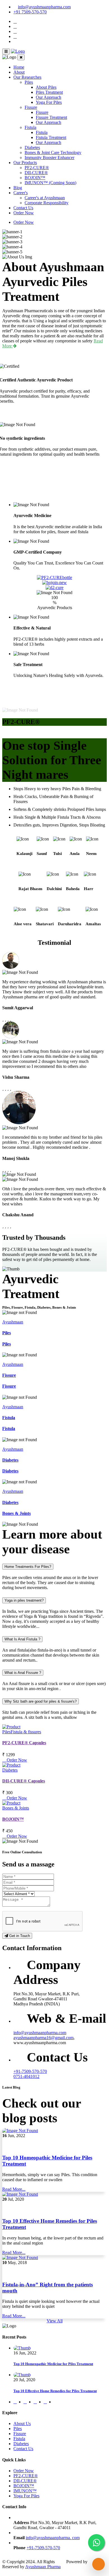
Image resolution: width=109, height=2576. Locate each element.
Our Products (25, 163)
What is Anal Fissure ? (23, 1673)
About (19, 72)
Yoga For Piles (49, 102)
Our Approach (48, 97)
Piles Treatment (49, 92)
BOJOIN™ (35, 178)
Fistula (30, 127)
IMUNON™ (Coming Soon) (50, 183)
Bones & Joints (16, 1513)
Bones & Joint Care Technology (53, 152)
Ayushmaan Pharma (43, 2567)
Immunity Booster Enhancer (49, 158)
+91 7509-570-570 (30, 12)
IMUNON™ (25, 2491)
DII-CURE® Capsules (24, 1781)
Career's (21, 193)
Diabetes (32, 147)
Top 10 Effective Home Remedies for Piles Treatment (55, 2391)
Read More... (14, 2189)
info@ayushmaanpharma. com (53, 2538)
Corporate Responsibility (47, 203)
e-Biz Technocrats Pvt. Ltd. (85, 2564)
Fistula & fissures (26, 1732)
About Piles (46, 87)
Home (19, 67)
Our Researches (27, 77)
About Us (22, 2424)
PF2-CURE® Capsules (24, 1743)
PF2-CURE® (37, 168)
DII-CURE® (36, 173)
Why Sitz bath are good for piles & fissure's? (41, 1701)
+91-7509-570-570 (30, 2071)
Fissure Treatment (51, 117)
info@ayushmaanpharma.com (44, 7)
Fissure (31, 107)
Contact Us (23, 208)
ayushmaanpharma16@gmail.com (43, 2038)
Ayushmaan (13, 1322)
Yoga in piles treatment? (24, 1600)
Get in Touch (19, 1936)
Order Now (24, 213)
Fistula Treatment (51, 137)
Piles (29, 82)
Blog (18, 188)
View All (55, 2321)
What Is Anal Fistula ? (22, 1639)
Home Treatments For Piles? (28, 1567)
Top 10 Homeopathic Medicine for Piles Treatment (53, 2364)
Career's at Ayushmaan (45, 198)
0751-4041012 (26, 2076)
